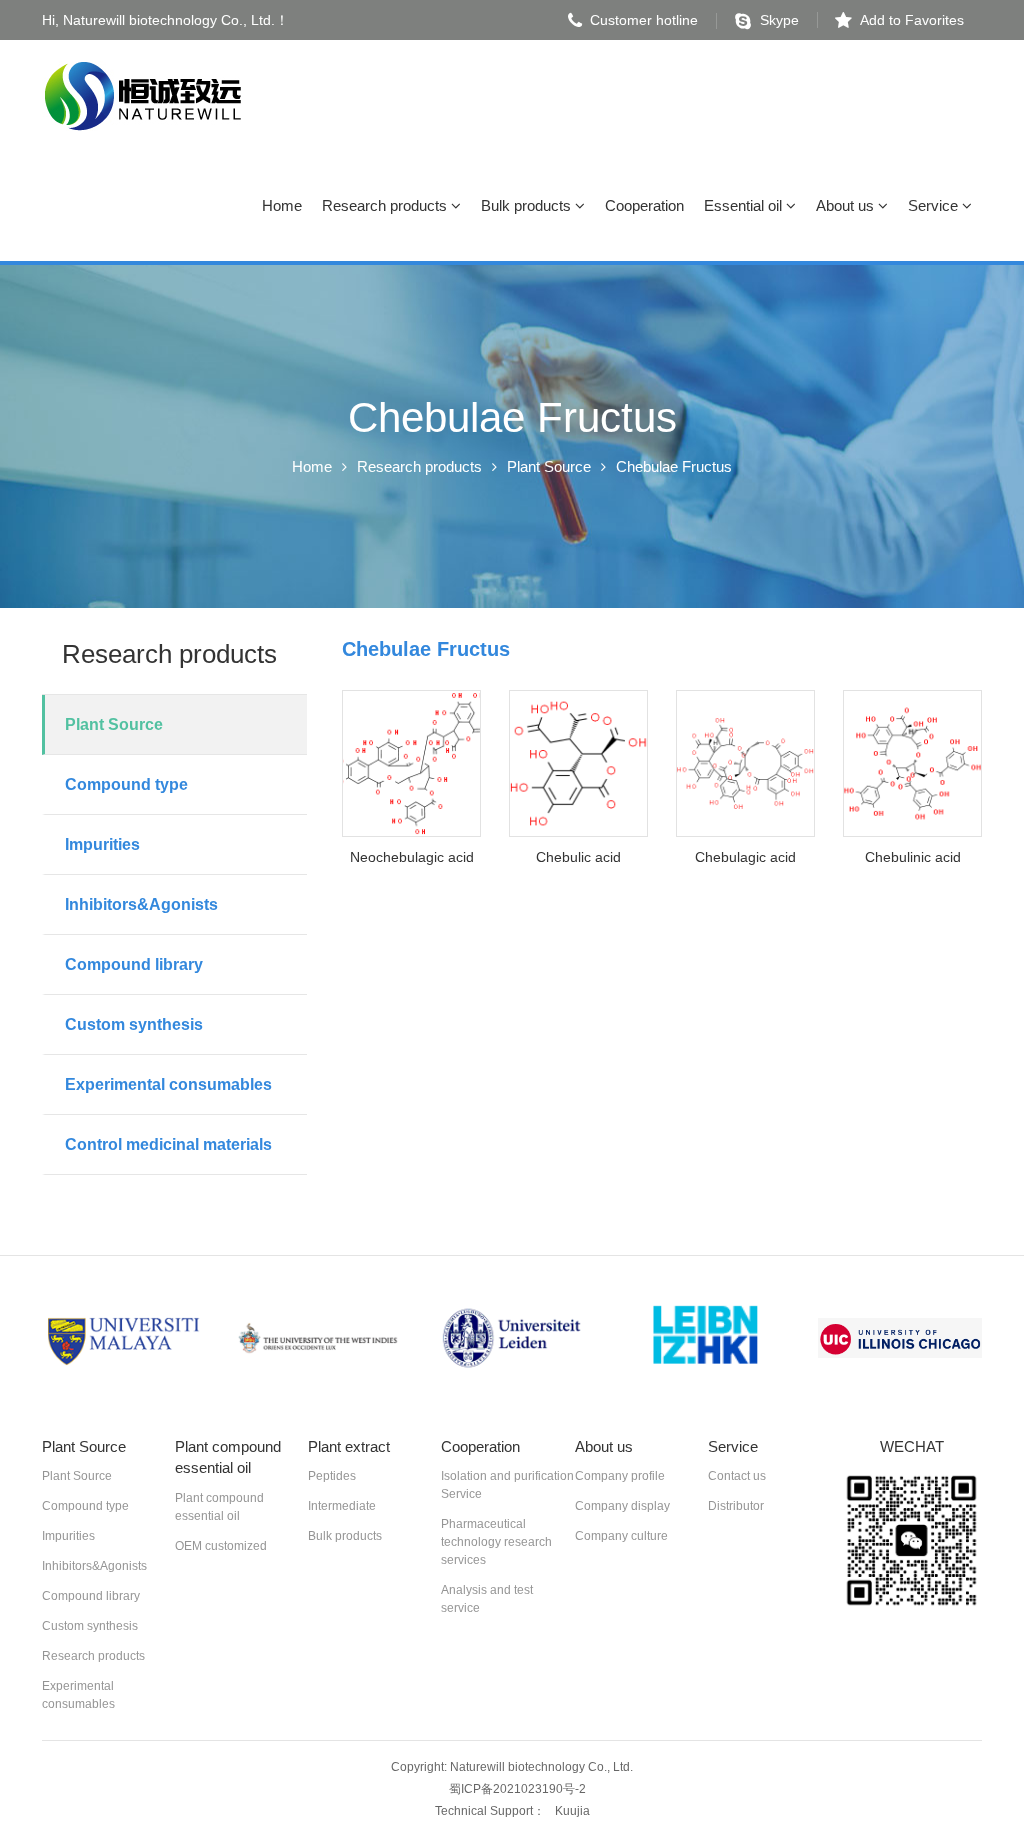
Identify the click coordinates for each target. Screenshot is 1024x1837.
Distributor (736, 1506)
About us (847, 205)
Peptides (332, 1476)
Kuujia (572, 1811)
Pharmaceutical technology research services (496, 1542)
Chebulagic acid (745, 857)
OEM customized (221, 1546)
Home (282, 205)
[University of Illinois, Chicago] (900, 1338)
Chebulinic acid (913, 857)
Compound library (134, 964)
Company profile (620, 1476)
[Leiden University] (512, 1338)
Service (935, 205)
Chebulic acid (578, 857)
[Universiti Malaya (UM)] (124, 1338)
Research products (386, 205)
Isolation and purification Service (507, 1485)
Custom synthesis (134, 1024)
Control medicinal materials (168, 1144)
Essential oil (745, 205)
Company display (622, 1506)
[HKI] (706, 1338)
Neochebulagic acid (412, 857)
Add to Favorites (912, 20)
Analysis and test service (487, 1599)
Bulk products (528, 205)
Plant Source (549, 466)
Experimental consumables (168, 1084)
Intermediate (342, 1506)
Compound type (126, 784)
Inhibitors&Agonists (141, 904)
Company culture (621, 1536)
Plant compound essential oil (219, 1507)
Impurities (102, 844)
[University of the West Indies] (318, 1338)
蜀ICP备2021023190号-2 (517, 1789)
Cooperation (644, 205)
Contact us (737, 1476)
